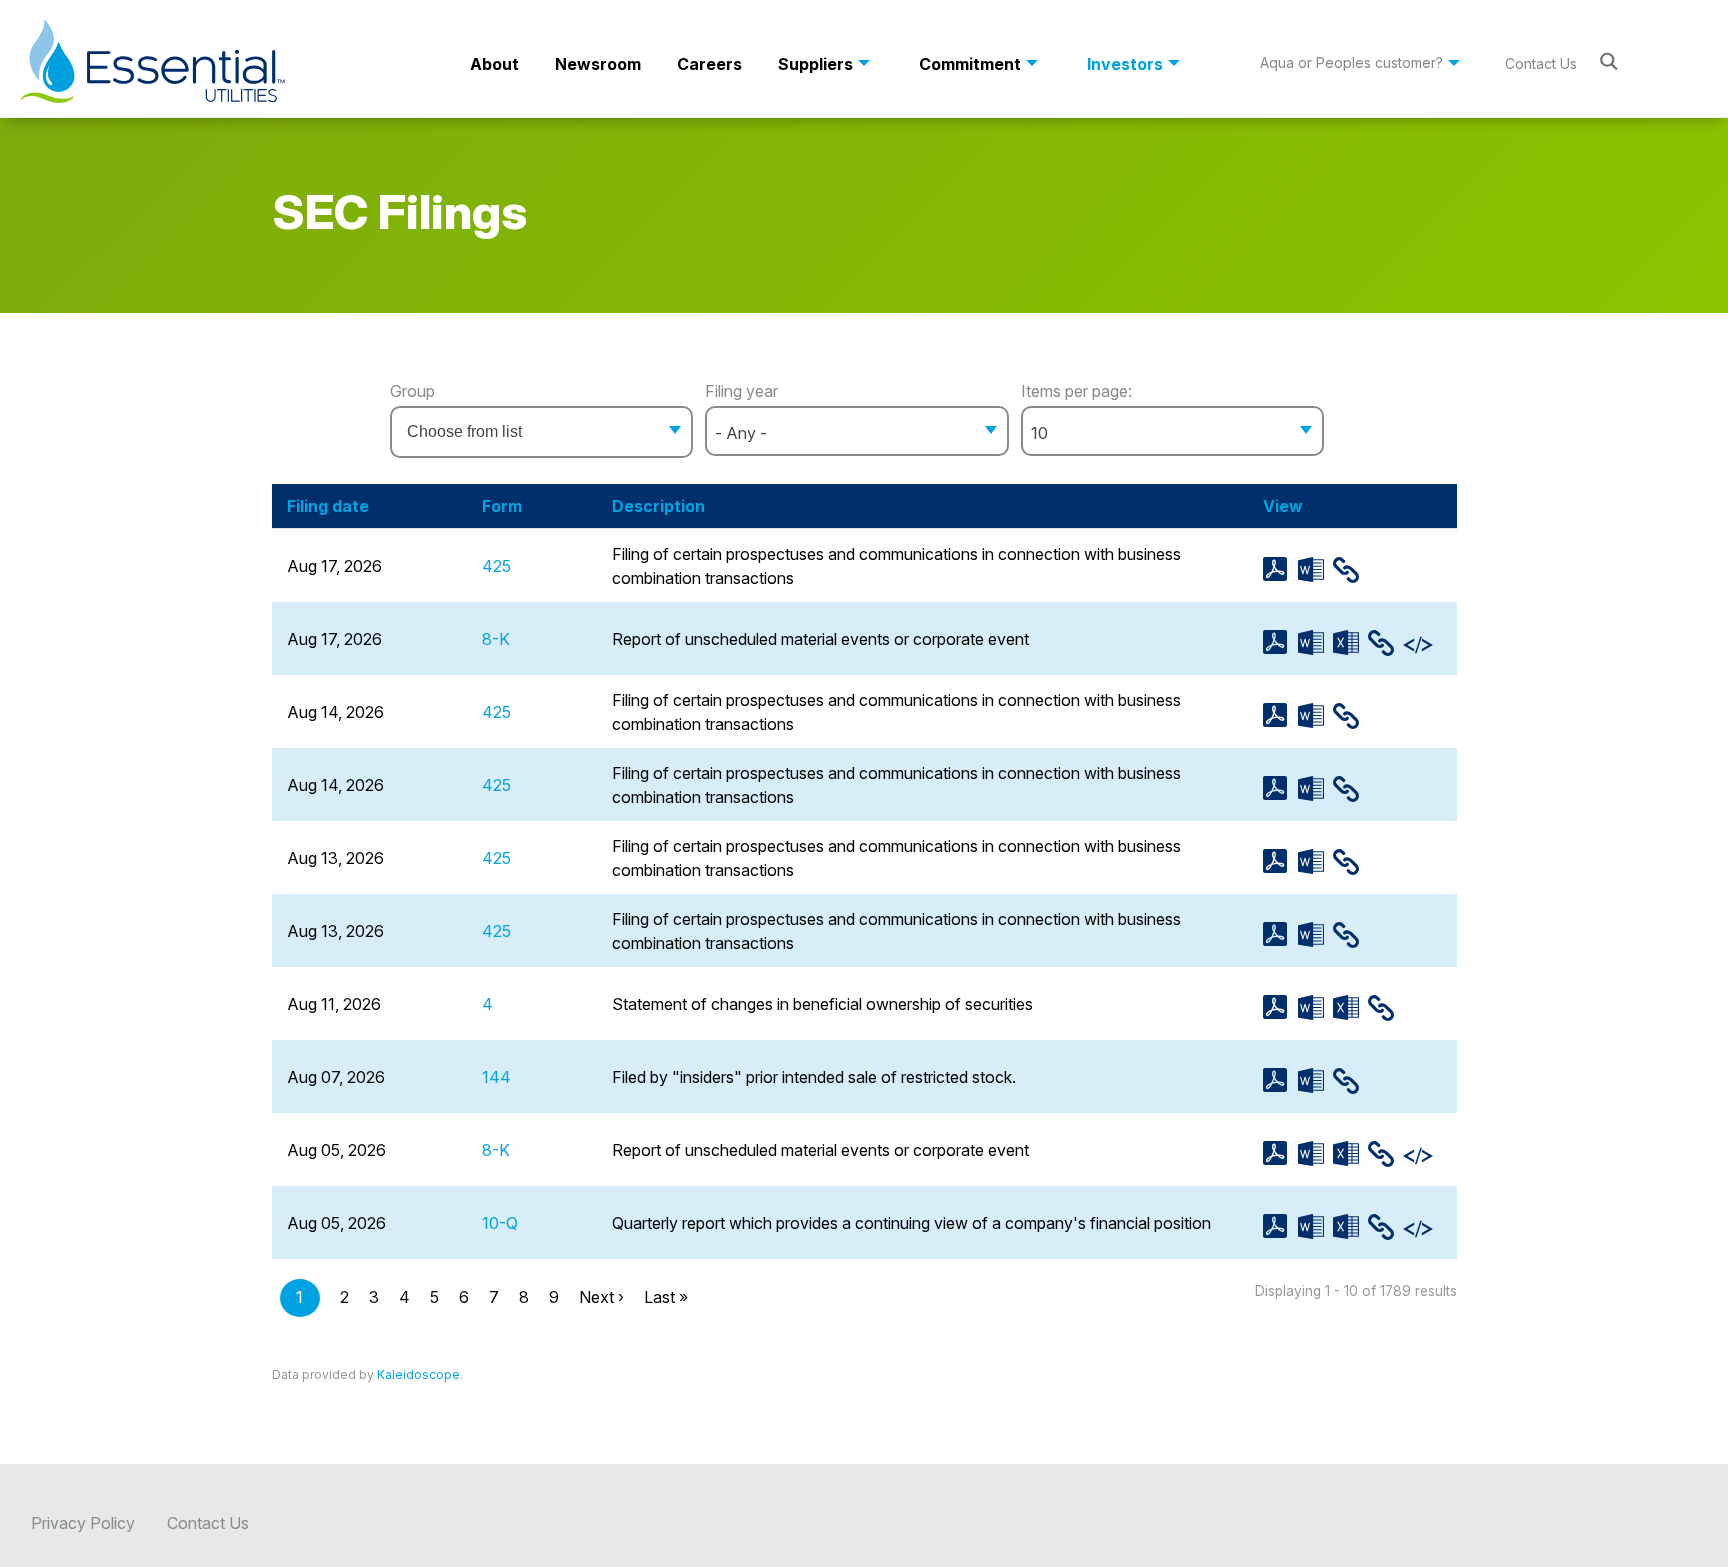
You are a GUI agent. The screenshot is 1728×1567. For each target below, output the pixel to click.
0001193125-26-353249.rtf (1315, 569)
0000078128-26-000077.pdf (1280, 1226)
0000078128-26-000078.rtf (1315, 1007)
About (494, 64)
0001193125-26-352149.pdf (1280, 715)
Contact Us (1541, 63)
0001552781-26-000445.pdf (1280, 788)
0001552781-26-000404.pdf (1280, 1153)
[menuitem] (494, 64)
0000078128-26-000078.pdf (1280, 1007)
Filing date (328, 506)
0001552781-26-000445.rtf (1315, 788)
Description (658, 506)
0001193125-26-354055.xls (1350, 642)
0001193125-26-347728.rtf (1315, 861)
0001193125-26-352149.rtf (1315, 715)
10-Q (500, 1223)
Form (502, 506)
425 (496, 566)
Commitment (970, 64)
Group (412, 391)
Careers (709, 64)
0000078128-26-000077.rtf (1315, 1226)
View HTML (1350, 570)
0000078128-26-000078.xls (1350, 1007)
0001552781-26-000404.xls (1350, 1153)
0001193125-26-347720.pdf (1280, 934)
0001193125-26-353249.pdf (1280, 569)
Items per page (1074, 391)
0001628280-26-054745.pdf (1280, 1080)
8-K (496, 639)
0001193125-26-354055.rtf (1315, 642)
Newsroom (598, 64)
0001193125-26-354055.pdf (1280, 642)
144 (496, 1077)
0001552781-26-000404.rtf (1315, 1153)
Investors (1125, 64)
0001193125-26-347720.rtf (1315, 934)
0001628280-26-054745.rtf (1315, 1080)
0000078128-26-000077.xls (1350, 1226)
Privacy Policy (83, 1523)
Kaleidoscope (418, 1374)
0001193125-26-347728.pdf (1280, 861)
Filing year (741, 391)
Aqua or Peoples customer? (1351, 62)
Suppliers (815, 64)
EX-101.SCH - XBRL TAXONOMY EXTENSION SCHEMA (1420, 645)
